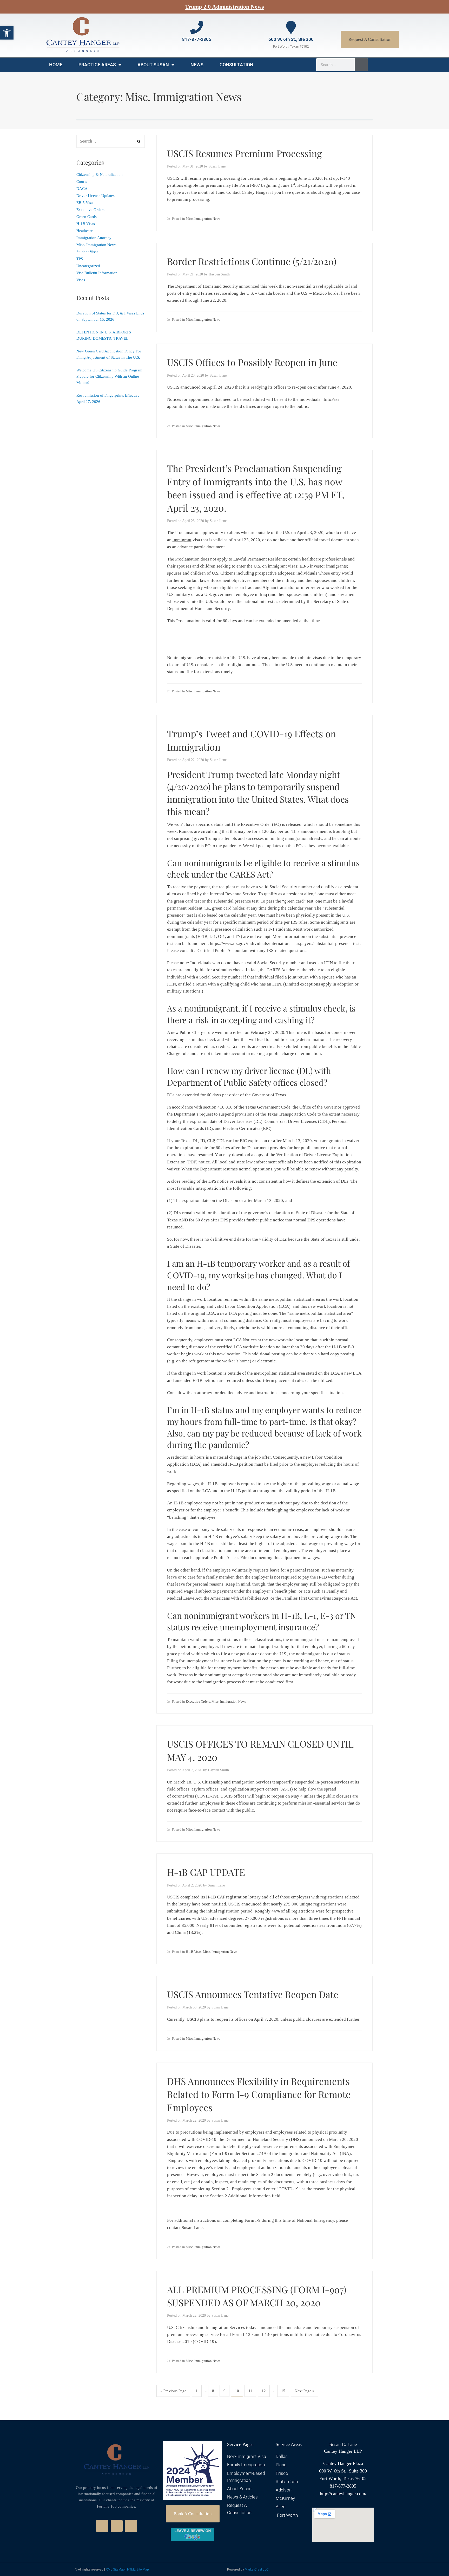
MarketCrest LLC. (257, 2569)
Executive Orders (198, 1701)
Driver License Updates (95, 196)
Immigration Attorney (94, 238)
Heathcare (85, 231)
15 (283, 2391)
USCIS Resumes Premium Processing (245, 153)
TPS (80, 259)
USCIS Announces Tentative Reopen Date (253, 1994)
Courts (82, 182)
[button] (7, 33)
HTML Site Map (138, 2569)
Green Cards (87, 217)
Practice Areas (97, 65)
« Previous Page (173, 2391)
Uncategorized (88, 266)
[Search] (361, 65)
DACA (82, 189)
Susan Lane (217, 166)
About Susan (153, 65)
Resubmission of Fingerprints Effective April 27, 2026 (108, 398)
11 (250, 2391)
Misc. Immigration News (203, 219)
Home (56, 65)
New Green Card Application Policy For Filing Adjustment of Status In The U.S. (109, 354)
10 (237, 2391)
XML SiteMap (115, 2569)
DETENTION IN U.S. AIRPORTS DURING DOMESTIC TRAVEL (104, 335)
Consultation (236, 65)
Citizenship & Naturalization (100, 175)
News (197, 65)
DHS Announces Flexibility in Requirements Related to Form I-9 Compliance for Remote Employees (259, 2094)
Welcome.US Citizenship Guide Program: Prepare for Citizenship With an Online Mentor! (110, 376)
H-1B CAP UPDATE (206, 1872)
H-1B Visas (194, 1952)
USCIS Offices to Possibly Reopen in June (252, 362)
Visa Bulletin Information (97, 273)
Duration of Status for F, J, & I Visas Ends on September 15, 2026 (110, 316)
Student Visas (87, 252)
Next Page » (305, 2391)
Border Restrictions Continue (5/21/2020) (252, 261)
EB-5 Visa (85, 203)
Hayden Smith (219, 274)
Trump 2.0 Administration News (224, 7)
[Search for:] (111, 141)
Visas (81, 280)
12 (264, 2391)
